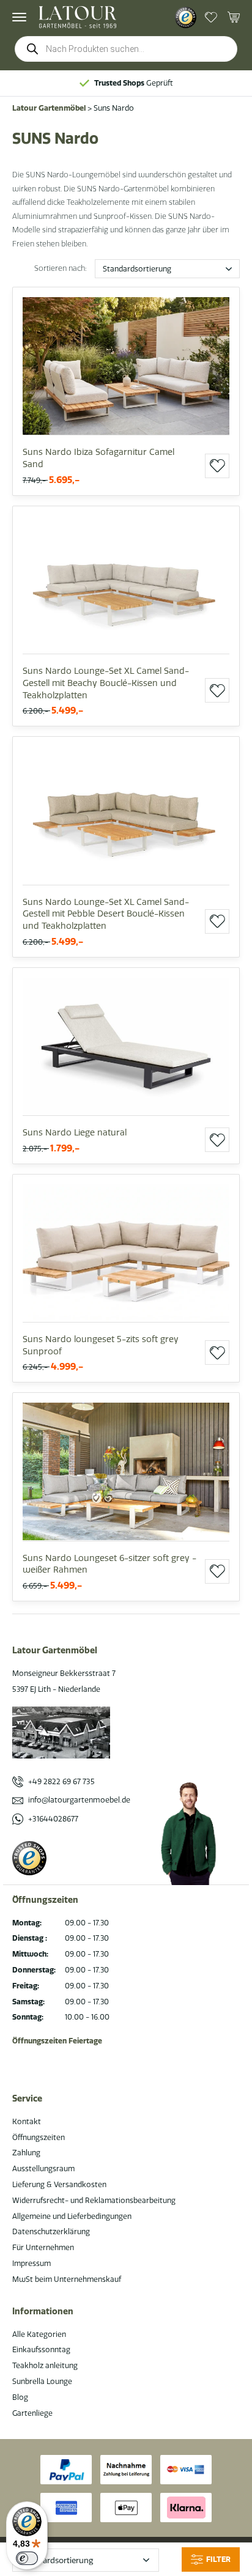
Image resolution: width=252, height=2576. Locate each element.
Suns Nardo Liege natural (75, 1132)
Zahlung (26, 2153)
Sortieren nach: (60, 268)
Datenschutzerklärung (51, 2231)
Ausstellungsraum (43, 2168)
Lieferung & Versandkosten (59, 2184)
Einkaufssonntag (41, 2349)
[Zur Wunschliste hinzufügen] (217, 466)
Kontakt (27, 2121)
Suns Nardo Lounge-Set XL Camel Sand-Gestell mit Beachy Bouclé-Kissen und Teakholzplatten (106, 683)
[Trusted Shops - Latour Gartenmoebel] (186, 17)
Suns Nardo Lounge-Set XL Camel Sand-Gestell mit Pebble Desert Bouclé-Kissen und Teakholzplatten (106, 914)
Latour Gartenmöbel (49, 108)
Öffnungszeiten (39, 2137)
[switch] (27, 2558)
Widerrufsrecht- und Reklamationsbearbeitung (94, 2200)
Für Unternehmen (43, 2247)
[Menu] (19, 17)
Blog (20, 2397)
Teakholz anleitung (45, 2365)
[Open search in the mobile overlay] (126, 49)
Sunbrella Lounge (42, 2381)
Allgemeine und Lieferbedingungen (72, 2216)
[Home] (78, 17)
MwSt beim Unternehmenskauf (67, 2279)
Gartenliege (32, 2413)
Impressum (31, 2263)
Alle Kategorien (39, 2334)
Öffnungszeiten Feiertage (57, 2041)
